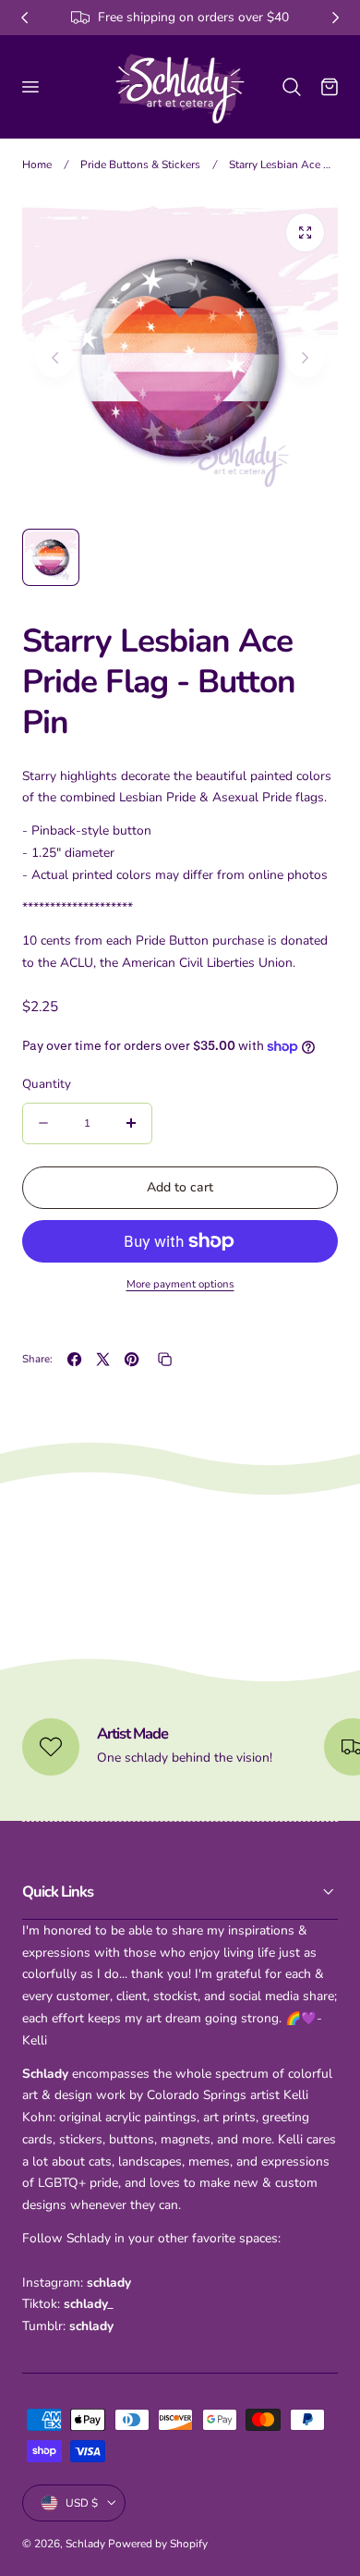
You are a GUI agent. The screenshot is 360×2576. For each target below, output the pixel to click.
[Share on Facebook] (74, 1359)
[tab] (51, 557)
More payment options (180, 1284)
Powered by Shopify (158, 2544)
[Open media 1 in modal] (305, 232)
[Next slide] (305, 357)
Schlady (85, 2544)
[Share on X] (103, 1359)
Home (37, 165)
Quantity (47, 1084)
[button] (30, 86)
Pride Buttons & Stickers (140, 165)
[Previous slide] (55, 357)
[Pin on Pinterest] (132, 1359)
